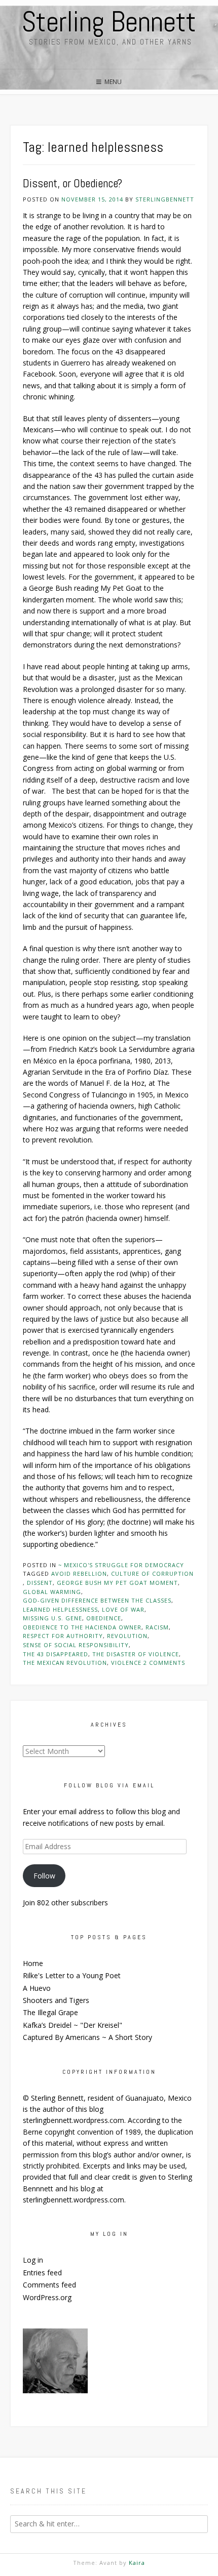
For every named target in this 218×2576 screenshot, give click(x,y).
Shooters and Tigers (56, 2000)
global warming (52, 1592)
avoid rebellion (79, 1573)
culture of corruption (152, 1573)
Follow (44, 1876)
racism (157, 1627)
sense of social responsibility (76, 1645)
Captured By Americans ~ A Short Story (87, 2037)
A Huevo (37, 1988)
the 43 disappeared (56, 1654)
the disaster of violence (136, 1654)
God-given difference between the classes (97, 1600)
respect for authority (63, 1636)
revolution (127, 1636)
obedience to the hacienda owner (82, 1627)
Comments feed (49, 2285)
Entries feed (42, 2273)
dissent (40, 1583)
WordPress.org (47, 2297)
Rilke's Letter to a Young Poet (72, 1975)
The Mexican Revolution (65, 1663)
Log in (33, 2260)
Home (33, 1963)
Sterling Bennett (109, 22)
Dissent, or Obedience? (72, 183)
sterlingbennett (165, 199)
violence (126, 1663)
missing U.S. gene (52, 1618)
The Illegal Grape (50, 2012)
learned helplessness (60, 1609)
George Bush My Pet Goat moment (117, 1583)
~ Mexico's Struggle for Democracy (121, 1565)
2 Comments (164, 1663)
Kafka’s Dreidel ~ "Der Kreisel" (72, 2025)
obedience (104, 1618)
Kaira (137, 2563)
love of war (123, 1609)
